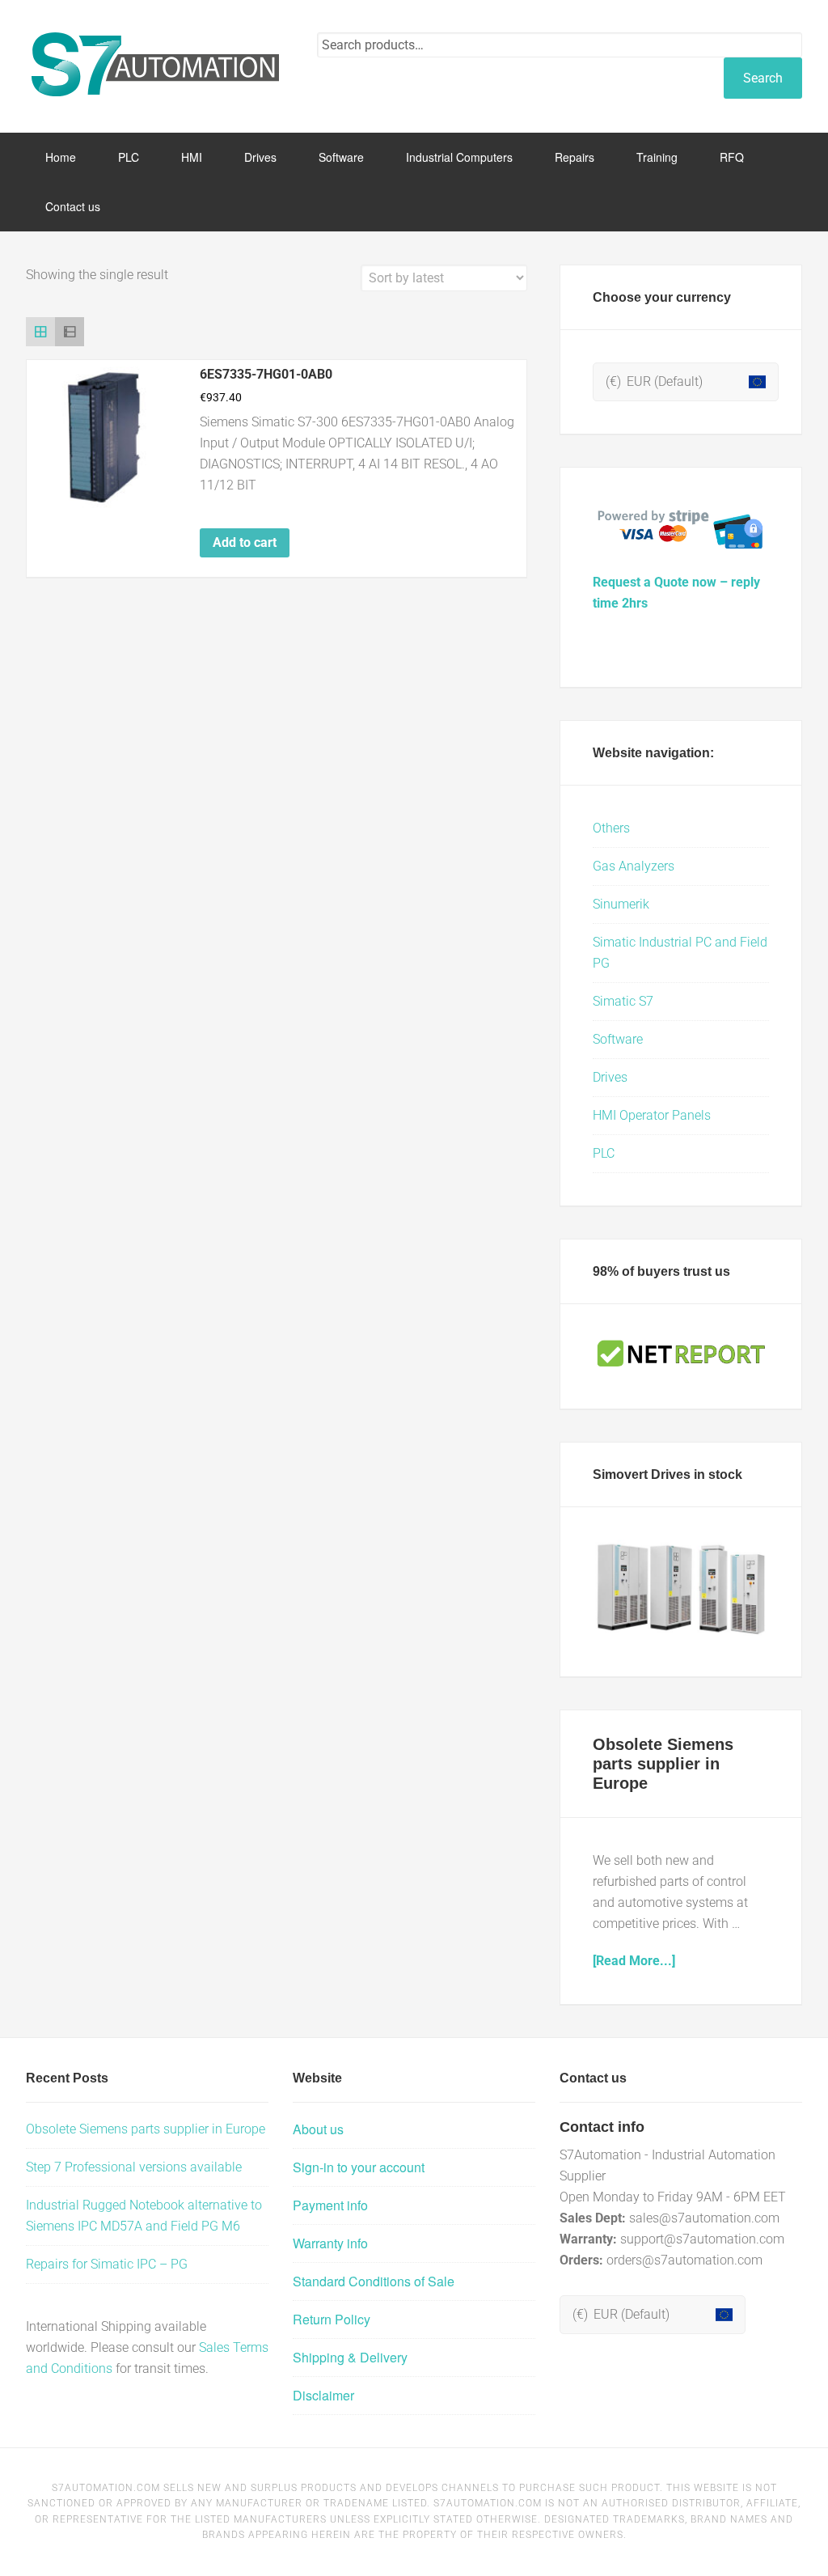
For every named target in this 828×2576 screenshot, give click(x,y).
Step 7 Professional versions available (134, 2167)
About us (318, 2129)
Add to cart (245, 542)
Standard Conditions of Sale (374, 2281)
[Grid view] (40, 332)
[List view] (70, 332)
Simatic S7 (623, 1001)
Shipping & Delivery (350, 2357)
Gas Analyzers (634, 866)
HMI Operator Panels (652, 1115)
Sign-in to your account (359, 2167)
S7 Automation (155, 65)
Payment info (330, 2205)
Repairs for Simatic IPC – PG (107, 2264)
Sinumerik (621, 904)
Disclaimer (323, 2395)
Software (618, 1039)
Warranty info (330, 2243)
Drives (610, 1077)
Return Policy (332, 2319)
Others (611, 828)
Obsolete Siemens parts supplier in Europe (663, 1764)
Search (763, 78)
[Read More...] (634, 1961)
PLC (604, 1153)
